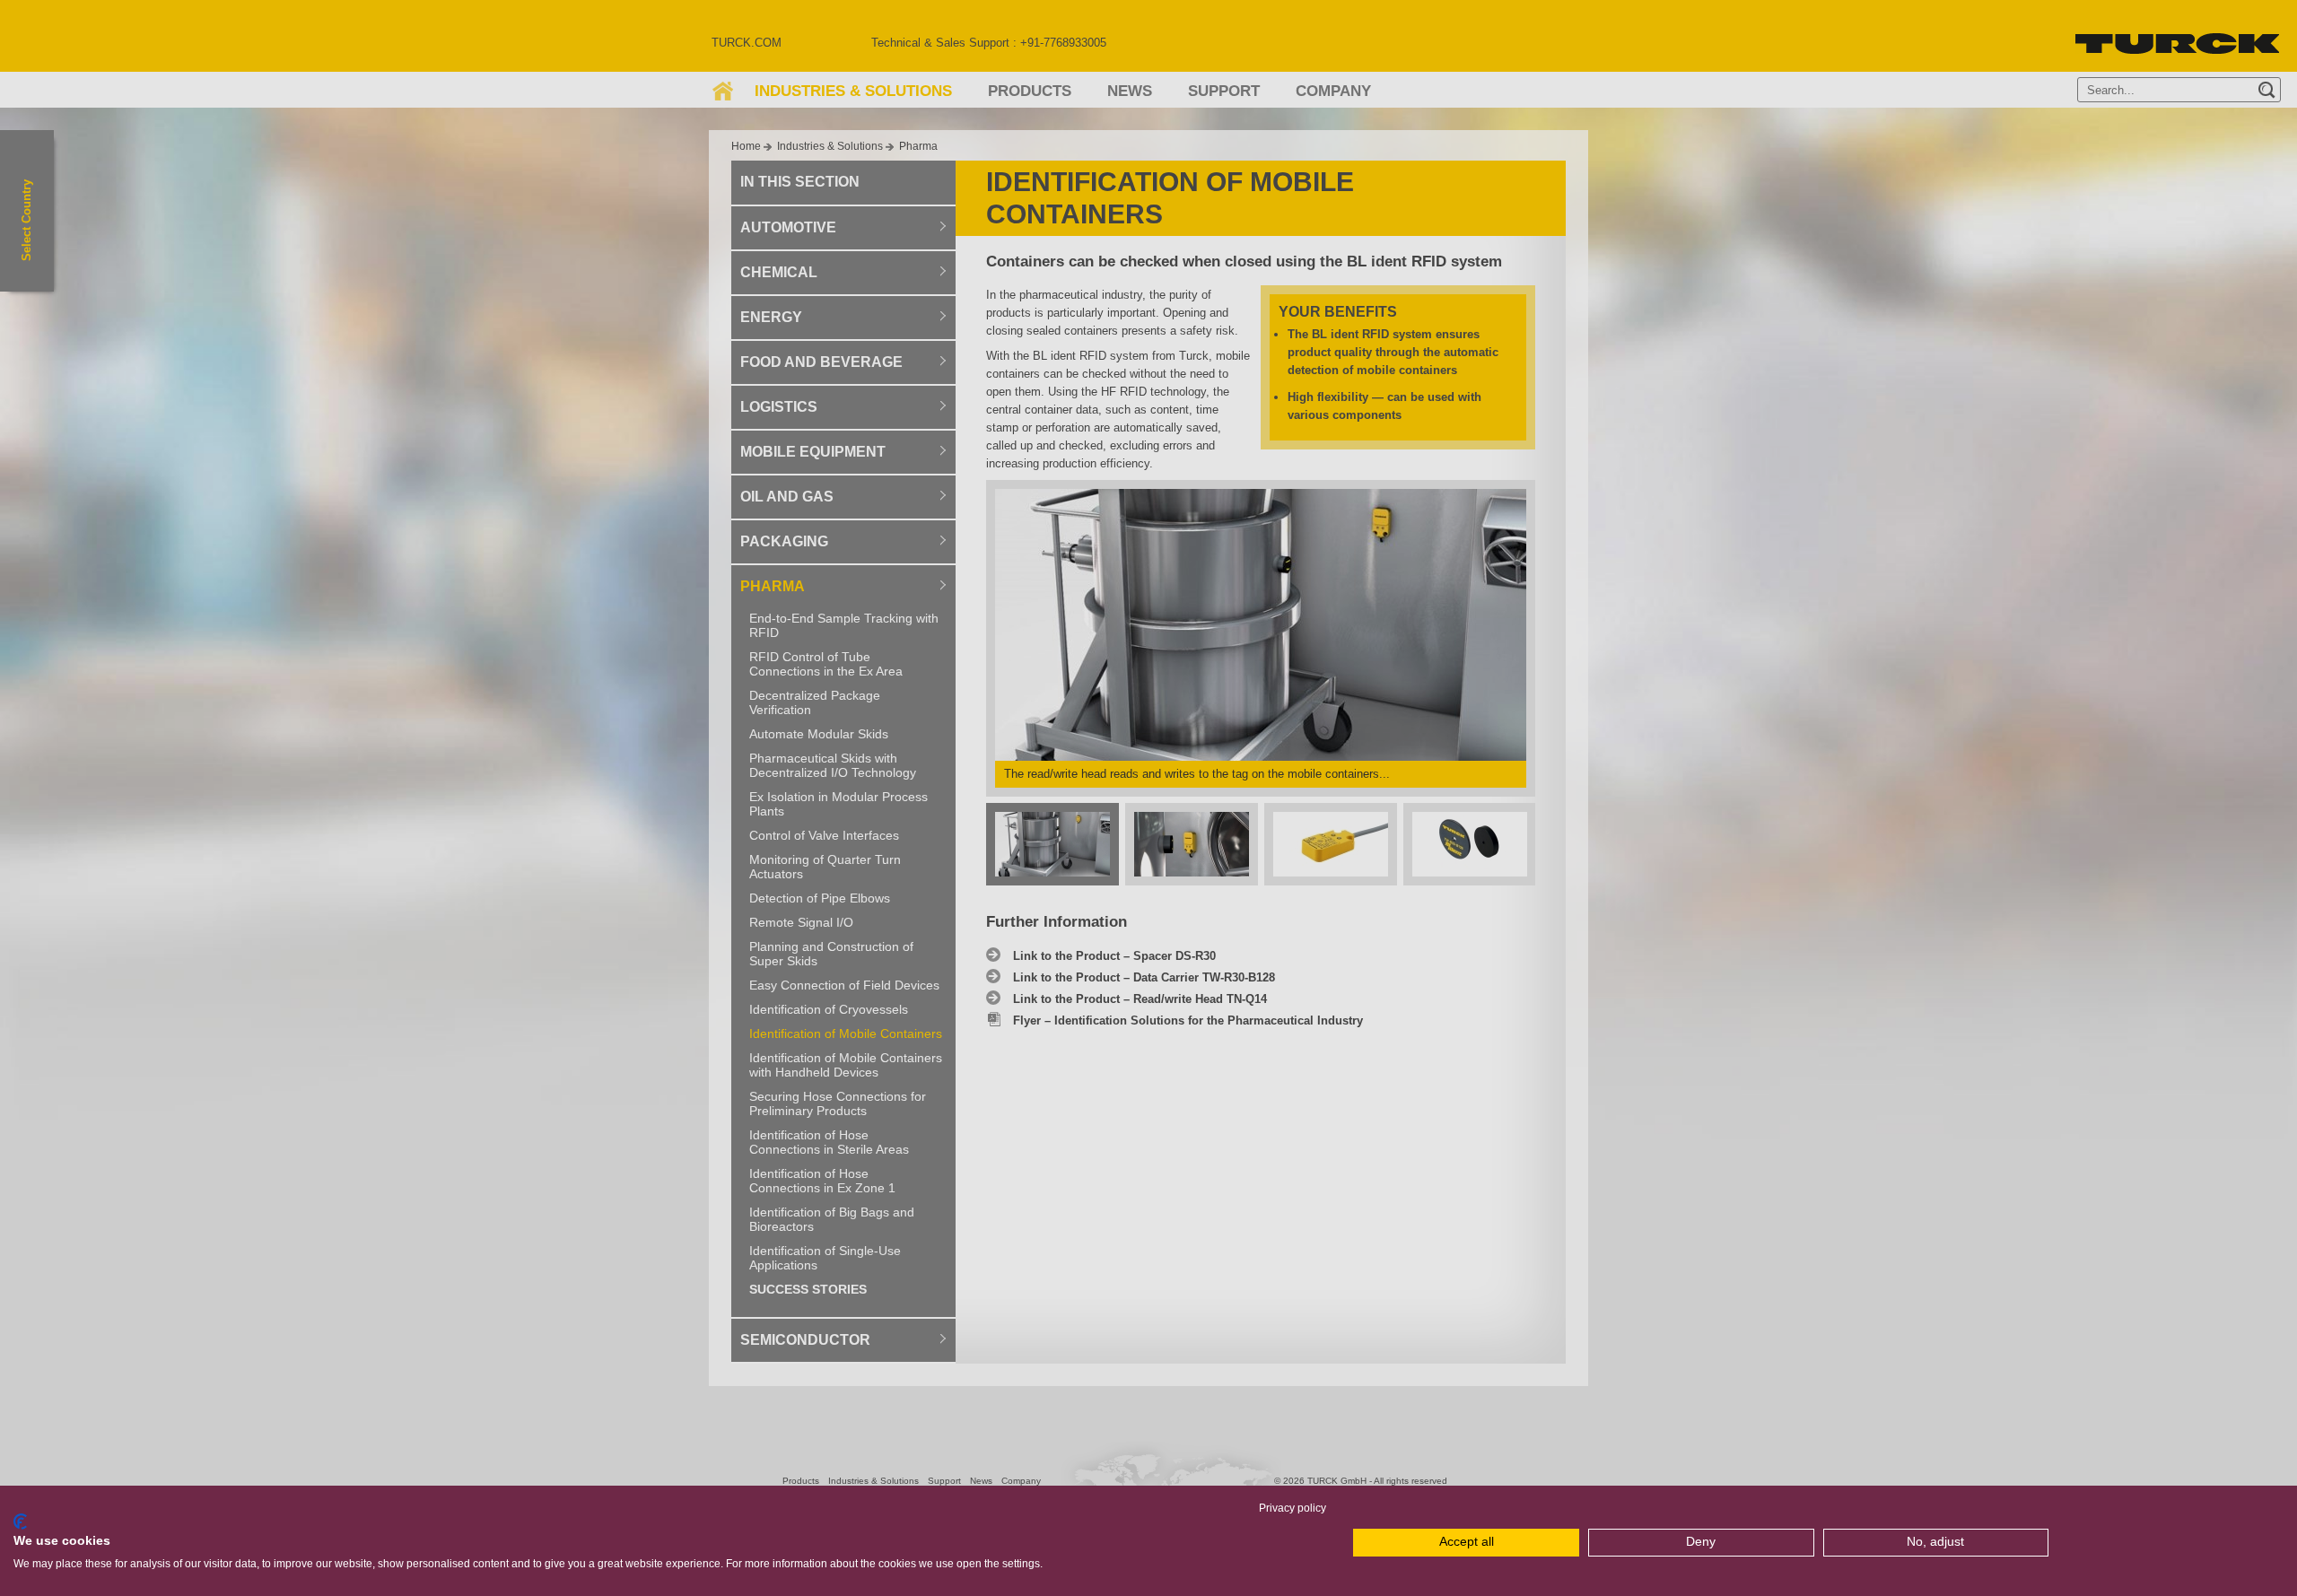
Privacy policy (1293, 1508)
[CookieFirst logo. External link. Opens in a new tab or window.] (20, 1522)
